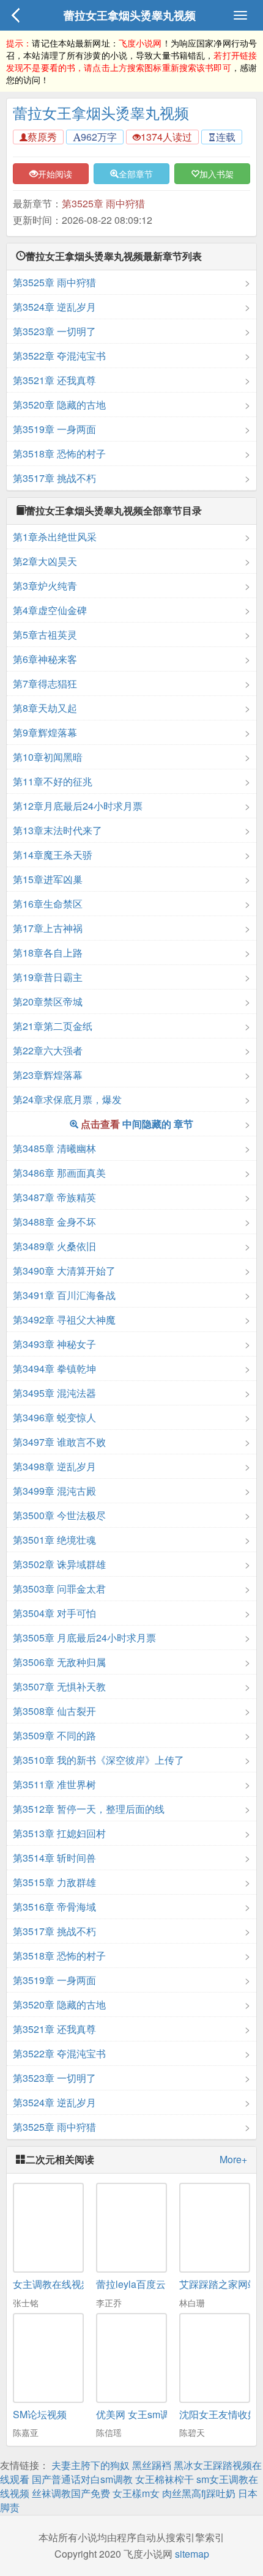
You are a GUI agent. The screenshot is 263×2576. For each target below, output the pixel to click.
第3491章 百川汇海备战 (64, 1295)
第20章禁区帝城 (48, 1001)
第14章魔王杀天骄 (53, 855)
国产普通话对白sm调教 (82, 2479)
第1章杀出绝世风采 (55, 537)
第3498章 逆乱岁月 (54, 1466)
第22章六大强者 (48, 1050)
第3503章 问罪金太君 (59, 1589)
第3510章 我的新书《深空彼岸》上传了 (98, 1760)
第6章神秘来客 (45, 659)
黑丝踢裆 (152, 2465)
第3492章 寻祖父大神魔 (64, 1319)
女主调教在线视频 (52, 2284)
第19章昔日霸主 (48, 977)
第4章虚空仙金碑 (50, 610)
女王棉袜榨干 (165, 2479)
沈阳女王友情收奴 (218, 2414)
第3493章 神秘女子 (54, 1344)
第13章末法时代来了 (57, 830)
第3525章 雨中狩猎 (103, 203)
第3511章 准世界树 (54, 1784)
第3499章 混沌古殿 (54, 1491)
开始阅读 (55, 174)
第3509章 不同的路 (54, 1735)
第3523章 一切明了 (54, 331)
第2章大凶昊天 (45, 561)
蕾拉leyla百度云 (131, 2284)
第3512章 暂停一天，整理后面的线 (89, 1809)
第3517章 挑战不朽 (54, 478)
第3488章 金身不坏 (54, 1222)
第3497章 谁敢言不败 (59, 1442)
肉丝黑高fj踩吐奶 (199, 2493)
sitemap (192, 2554)
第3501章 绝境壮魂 (54, 1540)
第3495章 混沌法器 (54, 1393)
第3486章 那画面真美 (59, 1173)
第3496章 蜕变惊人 (54, 1417)
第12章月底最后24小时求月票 (78, 806)
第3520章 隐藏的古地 (59, 405)
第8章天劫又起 (45, 708)
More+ (233, 2160)
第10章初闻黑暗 (48, 757)
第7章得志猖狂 (45, 683)
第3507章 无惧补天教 (59, 1686)
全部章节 (136, 174)
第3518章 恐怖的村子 (59, 453)
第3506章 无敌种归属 (59, 1662)
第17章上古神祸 (48, 928)
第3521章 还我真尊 (54, 380)
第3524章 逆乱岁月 (54, 307)
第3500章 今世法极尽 (59, 1515)
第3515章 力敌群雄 (54, 1882)
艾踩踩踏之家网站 (218, 2284)
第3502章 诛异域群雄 (59, 1564)
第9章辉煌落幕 (45, 732)
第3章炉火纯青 (45, 586)
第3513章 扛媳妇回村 (59, 1833)
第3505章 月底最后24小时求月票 (84, 1638)
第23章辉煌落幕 (48, 1075)
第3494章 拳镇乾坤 (54, 1368)
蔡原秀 (42, 137)
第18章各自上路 (48, 953)
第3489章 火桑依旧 (54, 1246)
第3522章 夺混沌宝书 (59, 356)
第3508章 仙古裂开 (54, 1711)
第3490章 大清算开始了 (64, 1271)
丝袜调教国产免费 (71, 2493)
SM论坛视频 (40, 2414)
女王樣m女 (136, 2493)
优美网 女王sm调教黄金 (148, 2414)
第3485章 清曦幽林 (54, 1148)
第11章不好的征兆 (53, 781)
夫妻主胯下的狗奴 (91, 2465)
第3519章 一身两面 (54, 429)
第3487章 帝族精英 (54, 1197)
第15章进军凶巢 (48, 879)
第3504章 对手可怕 (54, 1613)
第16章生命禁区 (48, 904)
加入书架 (217, 174)
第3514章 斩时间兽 (54, 1858)
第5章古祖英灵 (45, 635)
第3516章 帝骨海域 (54, 1907)
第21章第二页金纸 (53, 1026)
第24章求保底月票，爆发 (67, 1099)
